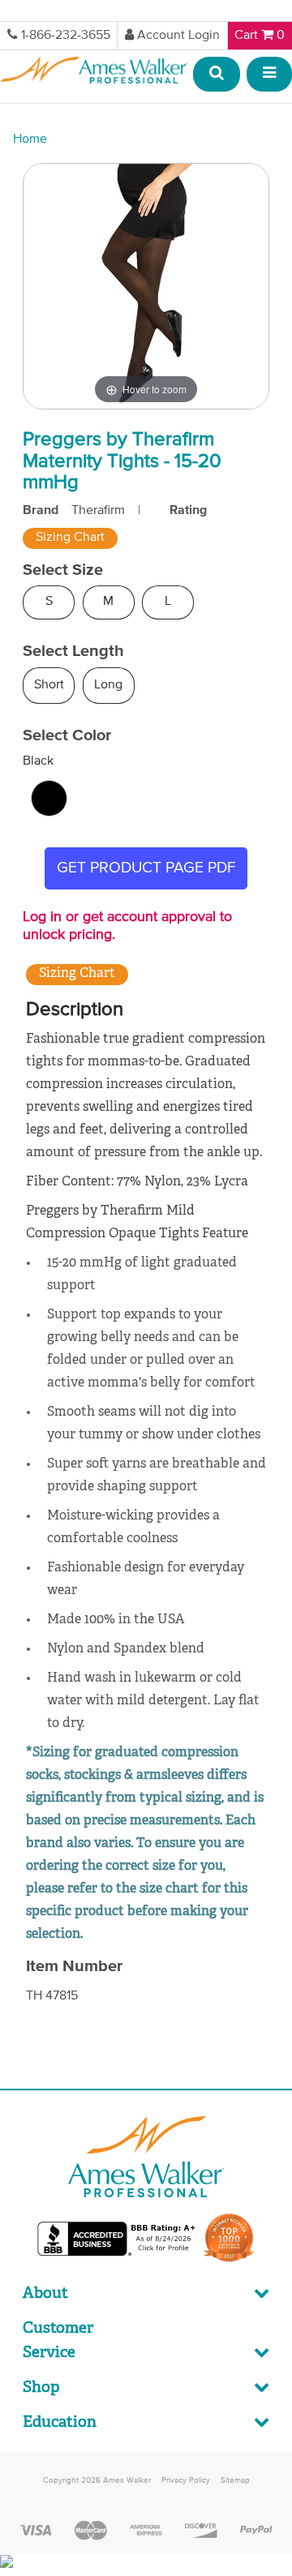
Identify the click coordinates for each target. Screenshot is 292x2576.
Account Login (178, 36)
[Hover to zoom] (146, 286)
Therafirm (98, 511)
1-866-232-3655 (66, 36)
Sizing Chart (70, 538)
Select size (63, 570)
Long (108, 685)
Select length (73, 651)
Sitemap (235, 2480)
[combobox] (217, 75)
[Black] (49, 798)
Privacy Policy (186, 2480)
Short (49, 685)
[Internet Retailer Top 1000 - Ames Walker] (229, 2261)
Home (30, 139)
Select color (67, 735)
